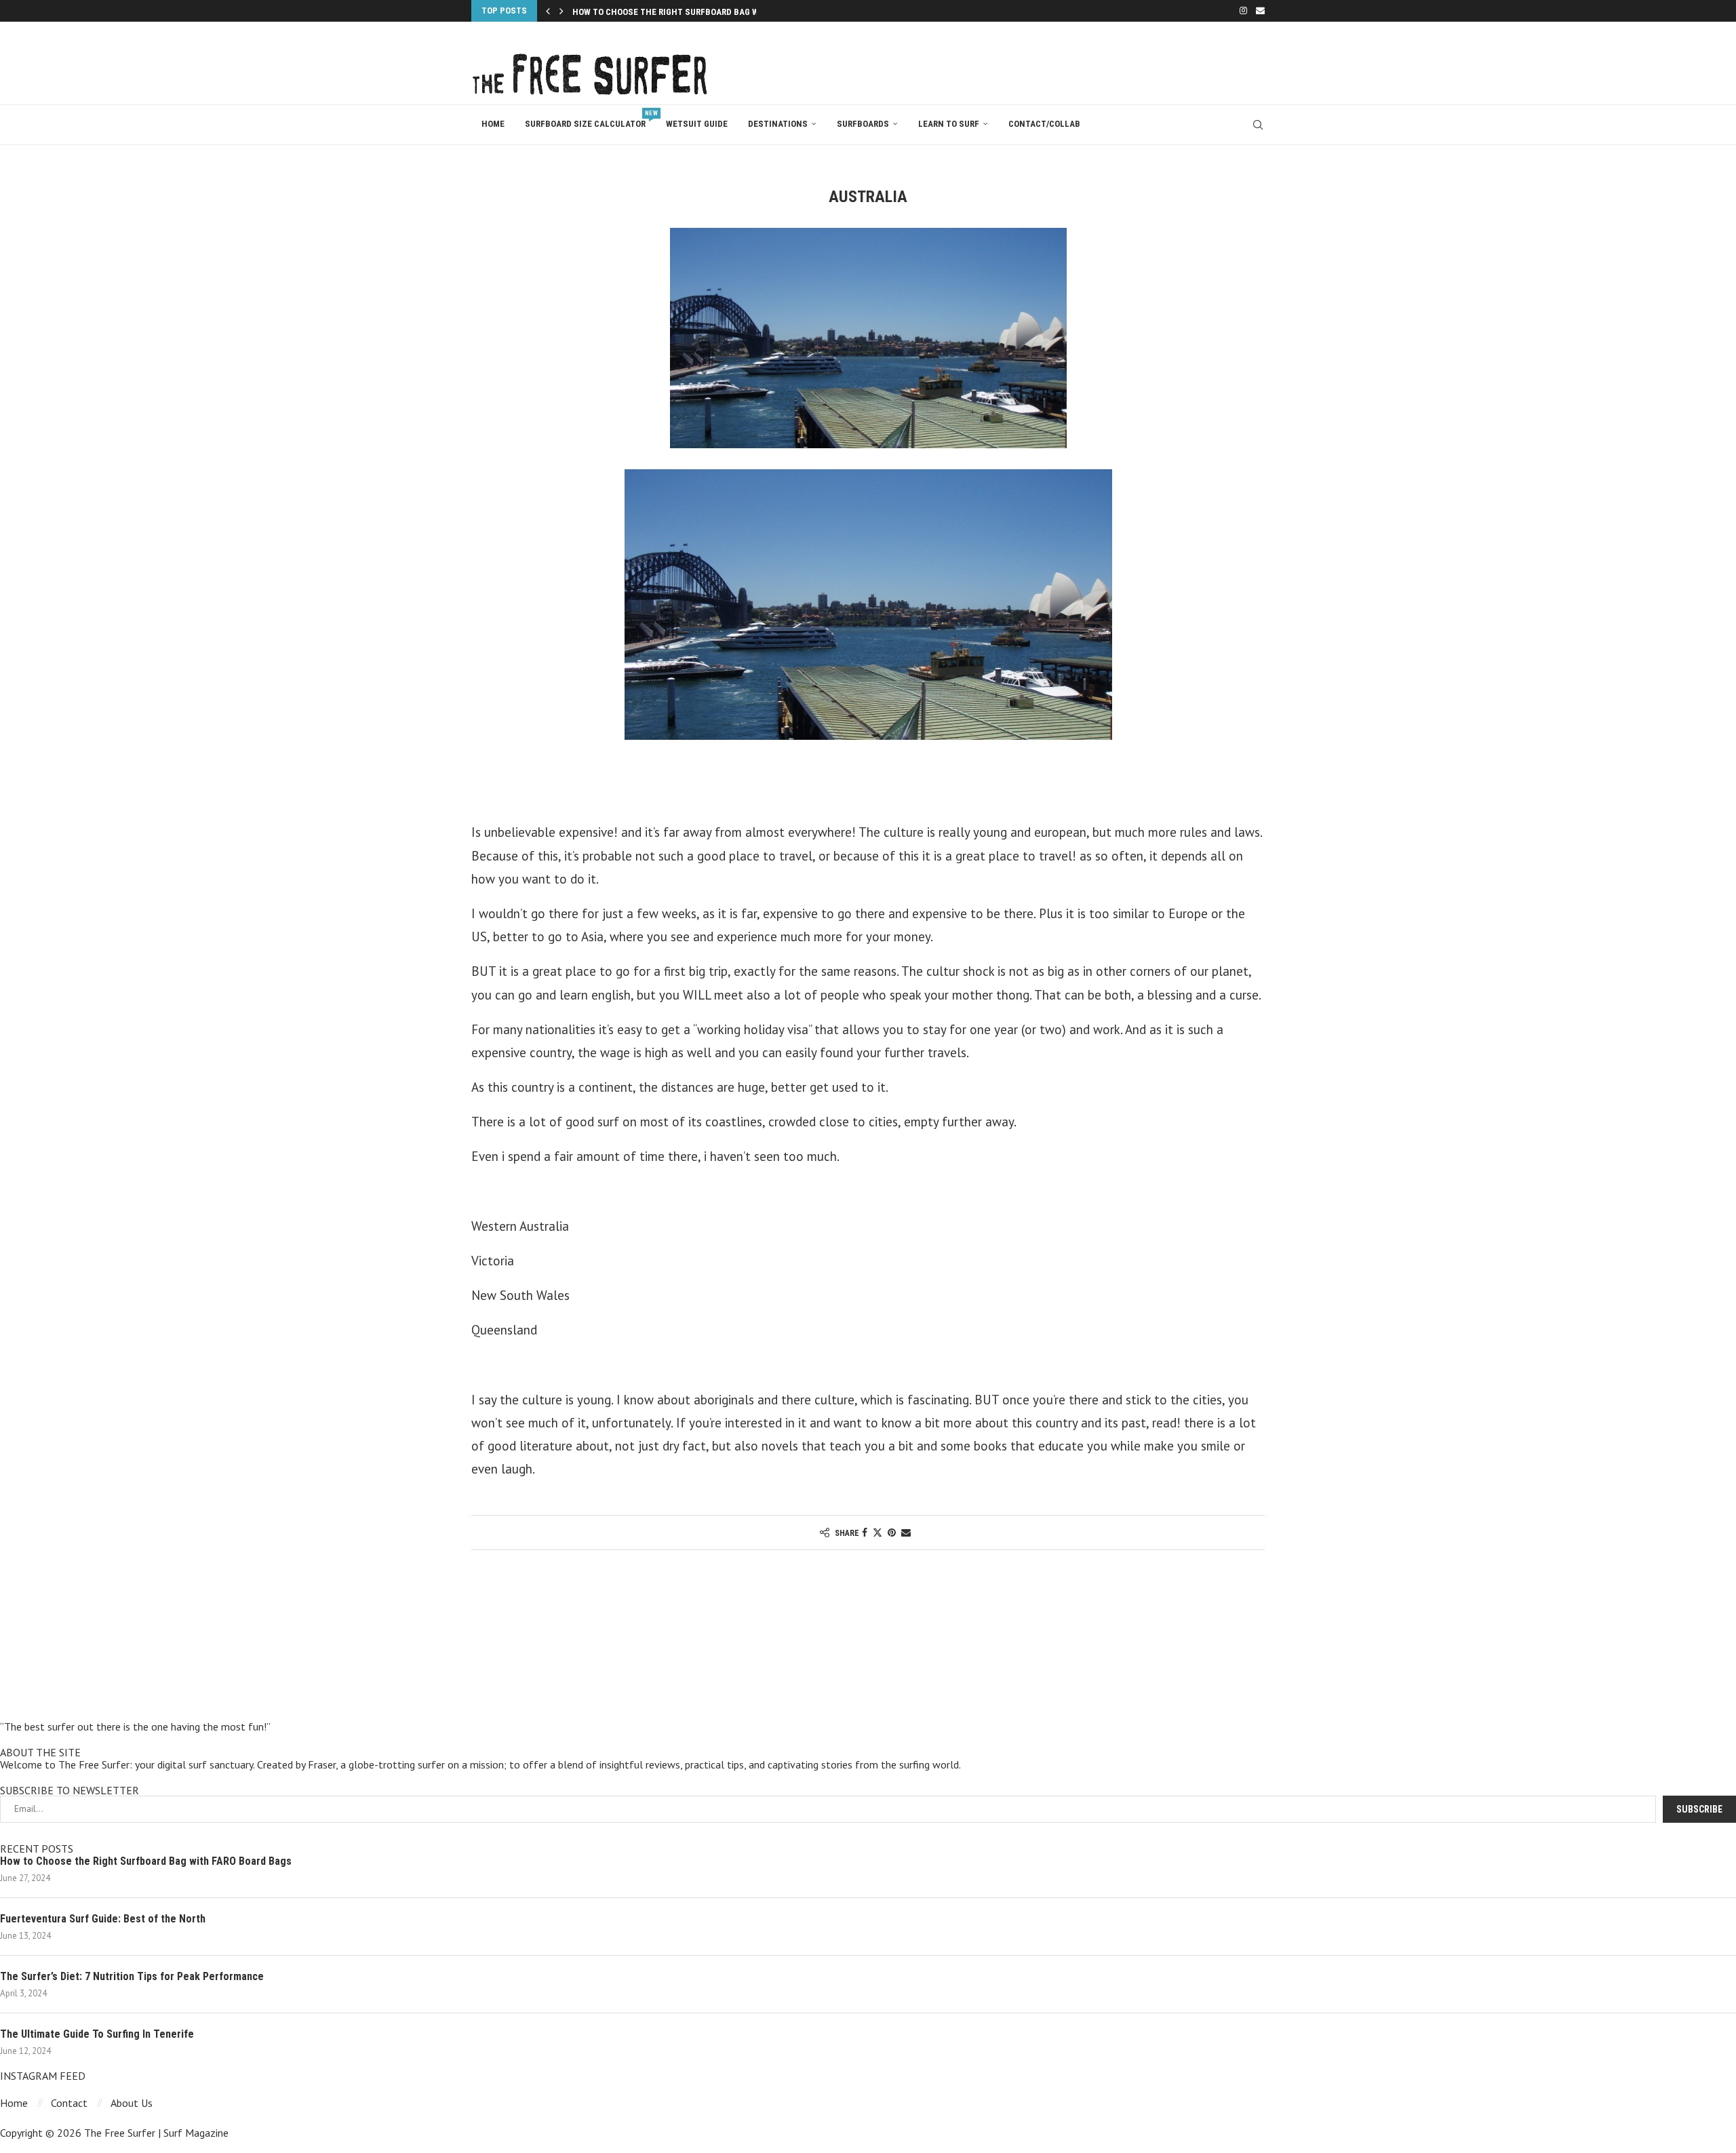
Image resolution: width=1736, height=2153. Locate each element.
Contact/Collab (1044, 124)
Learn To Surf (949, 124)
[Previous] (548, 11)
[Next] (561, 11)
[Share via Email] (906, 1533)
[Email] (1260, 11)
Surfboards (863, 124)
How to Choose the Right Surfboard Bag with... (677, 12)
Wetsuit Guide (697, 124)
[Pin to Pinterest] (892, 1533)
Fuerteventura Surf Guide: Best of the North (103, 1919)
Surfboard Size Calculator (590, 119)
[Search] (1258, 125)
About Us (132, 2103)
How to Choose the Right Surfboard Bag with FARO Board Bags (146, 1861)
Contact (69, 2103)
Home (493, 124)
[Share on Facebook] (865, 1533)
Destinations (778, 124)
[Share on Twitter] (877, 1533)
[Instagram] (1243, 11)
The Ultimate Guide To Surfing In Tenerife (97, 2034)
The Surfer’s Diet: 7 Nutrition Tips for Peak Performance (132, 1976)
